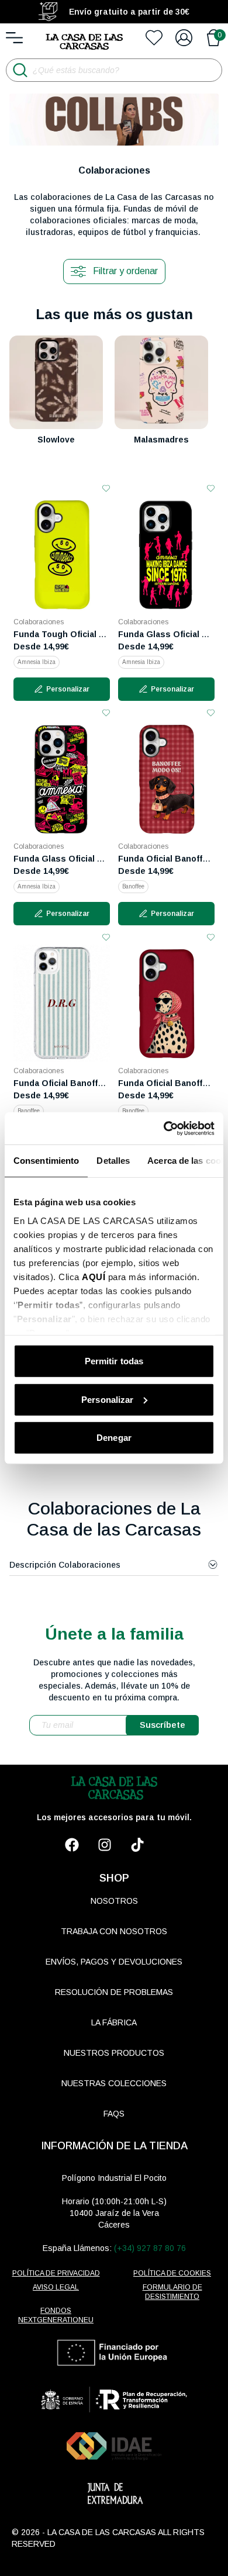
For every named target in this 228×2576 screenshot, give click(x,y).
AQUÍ (94, 1276)
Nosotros (114, 1901)
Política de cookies (172, 2273)
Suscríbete (163, 1725)
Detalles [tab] (113, 1161)
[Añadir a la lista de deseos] (106, 488)
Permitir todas (114, 1361)
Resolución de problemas (114, 1992)
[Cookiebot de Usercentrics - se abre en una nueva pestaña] (164, 1128)
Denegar (114, 1438)
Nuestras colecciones (114, 2083)
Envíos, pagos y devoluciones (114, 1962)
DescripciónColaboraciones (65, 1565)
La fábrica (114, 2022)
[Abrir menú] (14, 38)
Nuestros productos (114, 2053)
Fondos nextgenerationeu (56, 2315)
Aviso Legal (56, 2287)
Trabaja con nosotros (114, 1931)
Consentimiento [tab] (46, 1161)
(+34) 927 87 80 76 (150, 2248)
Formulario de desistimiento (172, 2292)
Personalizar (107, 1399)
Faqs (114, 2114)
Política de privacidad (56, 2273)
